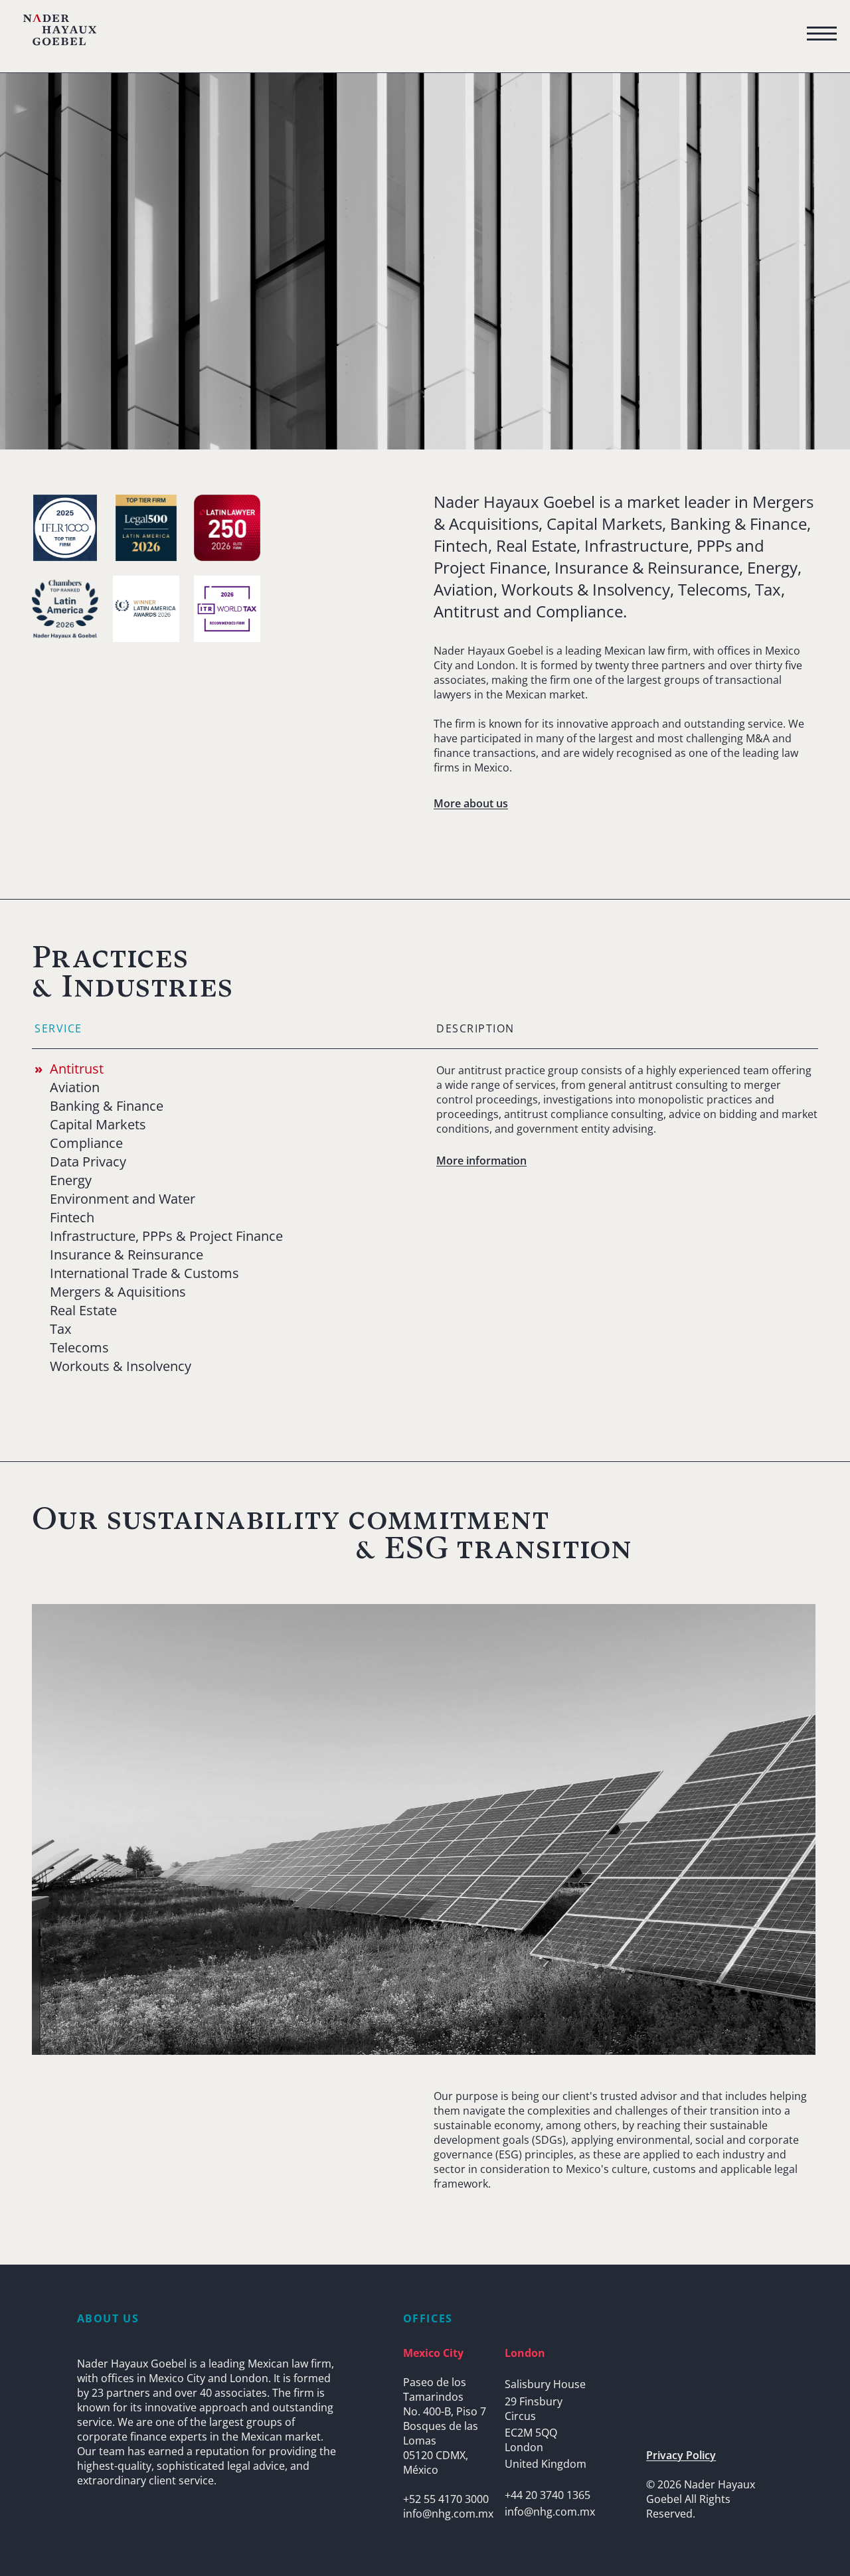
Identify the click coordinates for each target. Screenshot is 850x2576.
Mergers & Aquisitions (118, 1292)
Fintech (72, 1218)
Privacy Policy (681, 2455)
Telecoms (79, 1348)
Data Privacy (88, 1162)
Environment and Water (123, 1199)
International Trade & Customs (144, 1273)
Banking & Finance (107, 1106)
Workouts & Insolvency (121, 1366)
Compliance (86, 1143)
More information (481, 1161)
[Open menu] (822, 34)
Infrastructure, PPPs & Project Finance (166, 1236)
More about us (471, 803)
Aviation (75, 1087)
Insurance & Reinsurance (127, 1255)
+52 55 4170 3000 (446, 2499)
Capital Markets (98, 1125)
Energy (71, 1180)
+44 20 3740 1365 (548, 2495)
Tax (60, 1329)
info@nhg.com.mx (448, 2514)
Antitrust (77, 1069)
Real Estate (83, 1311)
